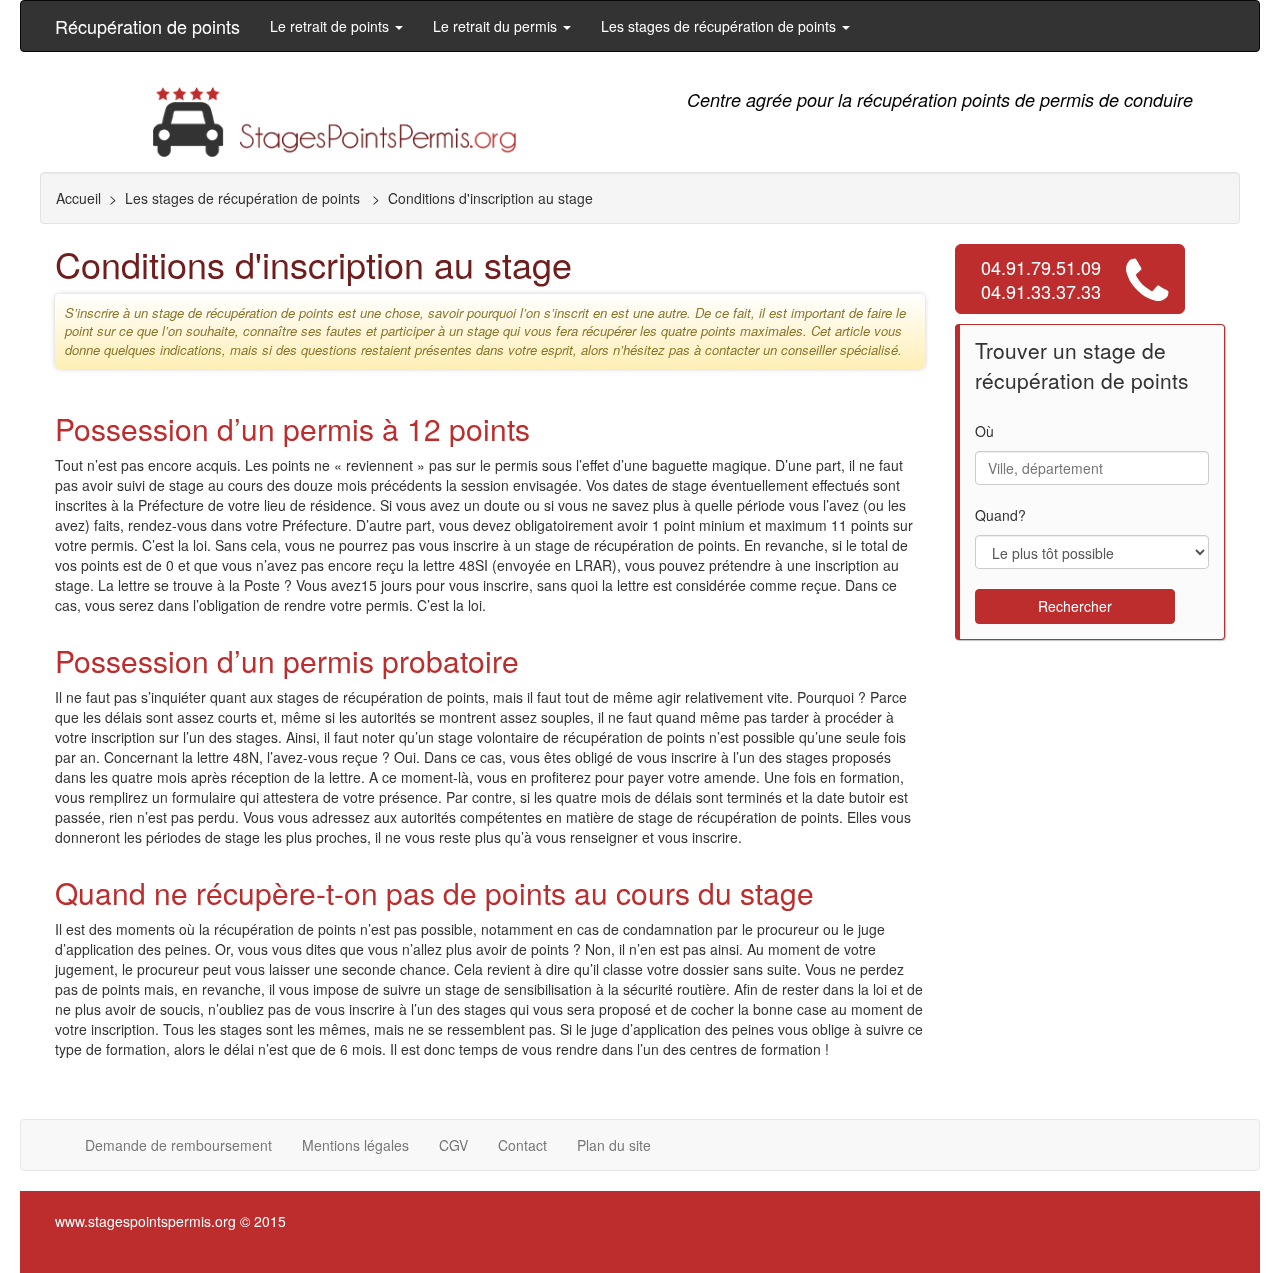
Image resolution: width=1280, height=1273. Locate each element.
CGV (453, 1145)
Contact (522, 1145)
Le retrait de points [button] (331, 26)
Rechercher (1075, 606)
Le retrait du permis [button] (497, 26)
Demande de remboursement (178, 1145)
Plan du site (614, 1145)
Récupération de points (147, 26)
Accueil (78, 198)
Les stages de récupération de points (244, 198)
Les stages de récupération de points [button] (720, 26)
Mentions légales (355, 1145)
